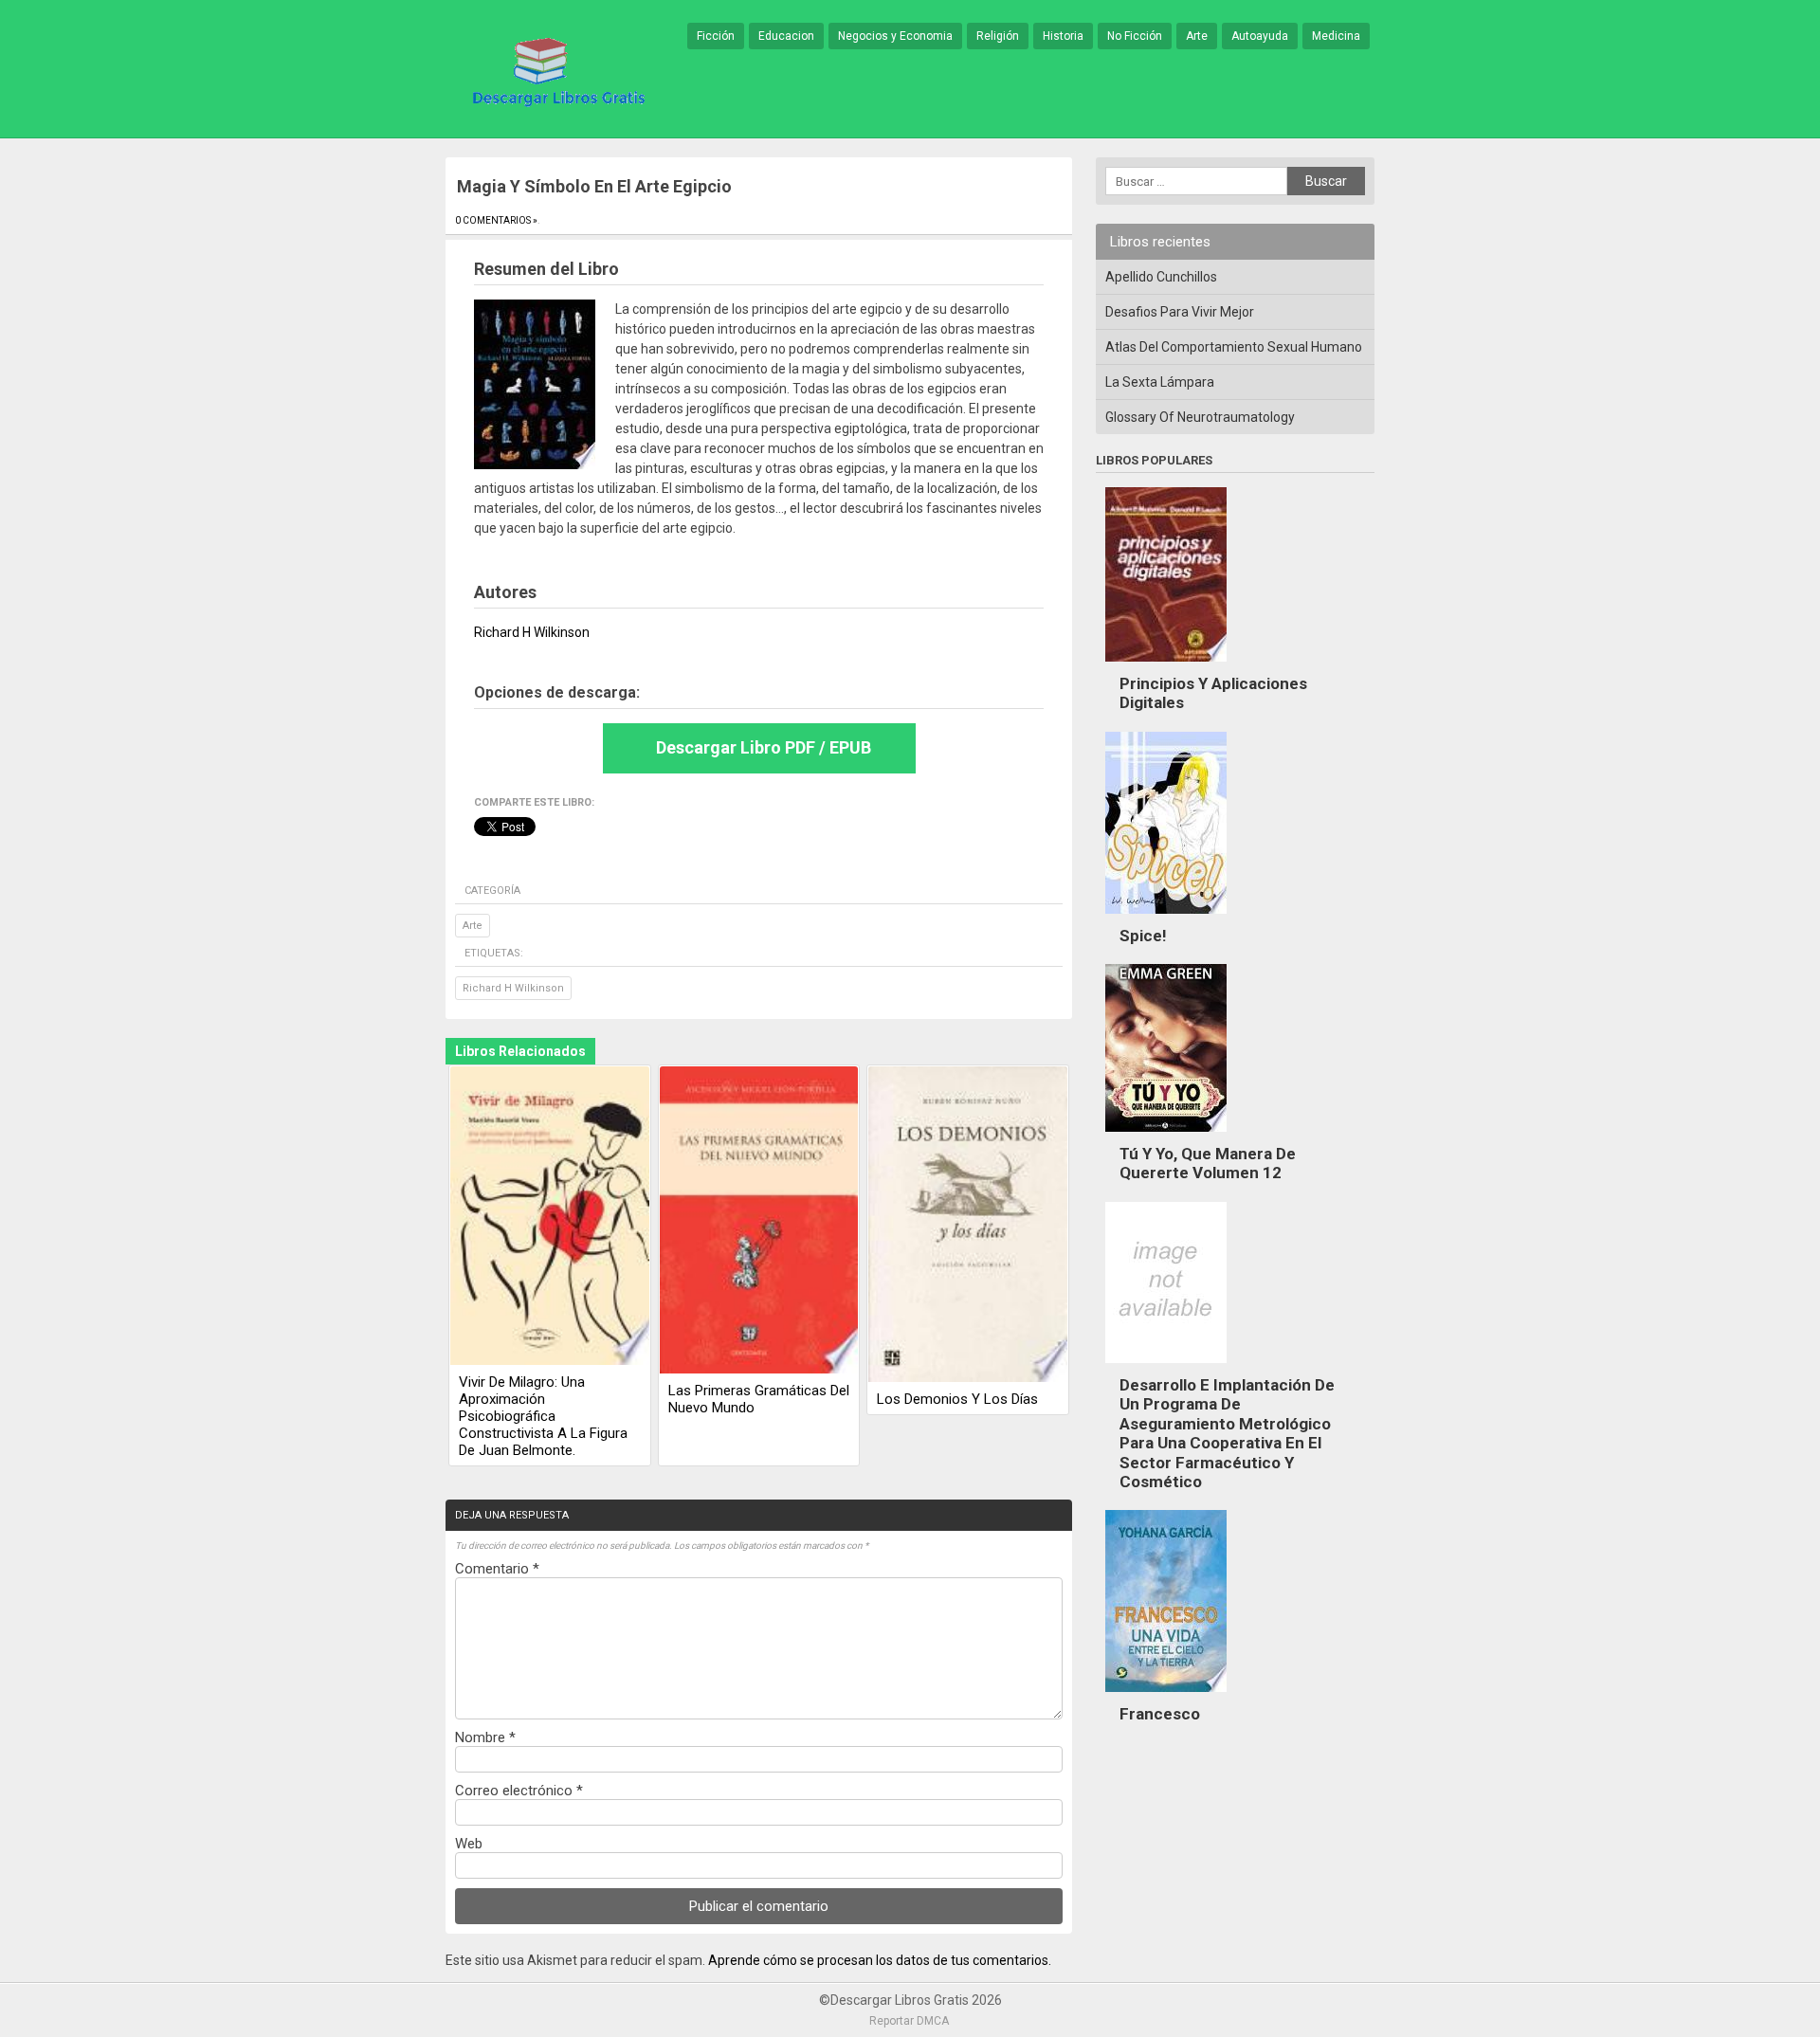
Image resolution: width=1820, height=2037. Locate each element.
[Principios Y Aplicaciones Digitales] (1166, 666)
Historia (1063, 36)
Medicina (1336, 36)
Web (469, 1844)
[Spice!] (1166, 918)
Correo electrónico (519, 1791)
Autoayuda (1260, 36)
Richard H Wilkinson (513, 988)
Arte (1197, 36)
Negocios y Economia (895, 36)
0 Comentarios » (496, 220)
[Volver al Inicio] (555, 70)
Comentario (497, 1569)
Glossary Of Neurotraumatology (1200, 417)
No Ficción (1135, 36)
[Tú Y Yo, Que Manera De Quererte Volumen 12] (1166, 1137)
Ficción (716, 36)
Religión (998, 36)
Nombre (485, 1737)
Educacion (786, 36)
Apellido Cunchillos (1161, 277)
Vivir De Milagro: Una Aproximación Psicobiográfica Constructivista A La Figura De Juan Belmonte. (543, 1416)
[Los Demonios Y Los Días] (968, 1226)
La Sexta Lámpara (1160, 382)
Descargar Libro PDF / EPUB (764, 747)
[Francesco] (1166, 1697)
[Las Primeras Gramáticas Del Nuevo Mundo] (759, 1221)
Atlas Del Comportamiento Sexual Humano (1234, 347)
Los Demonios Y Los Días (957, 1399)
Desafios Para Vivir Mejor (1180, 312)
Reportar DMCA (909, 2021)
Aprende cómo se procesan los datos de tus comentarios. (880, 1960)
